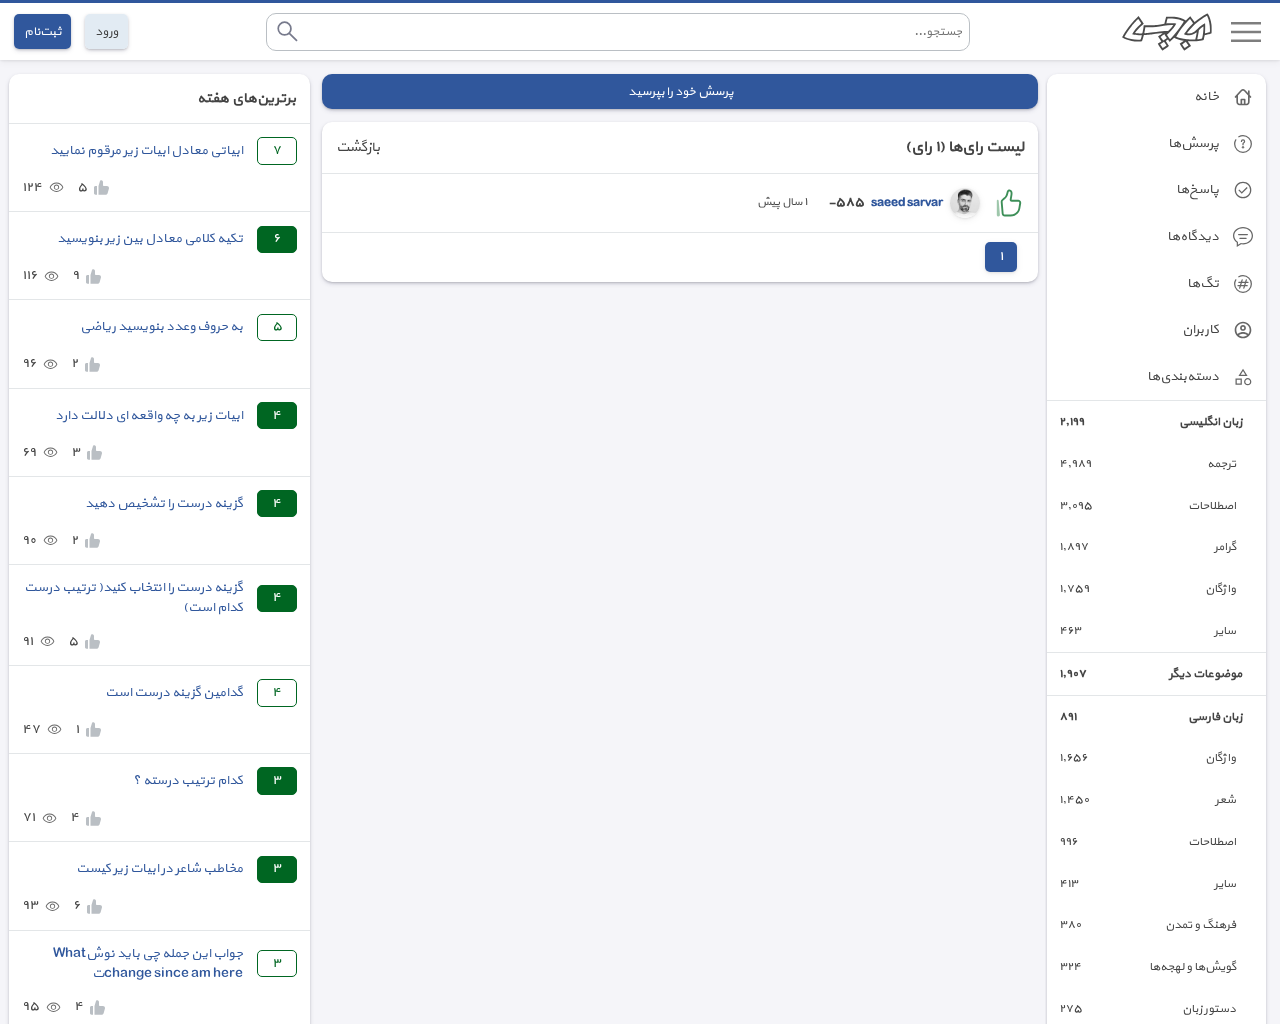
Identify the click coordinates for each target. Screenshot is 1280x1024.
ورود (106, 31)
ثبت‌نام (42, 31)
